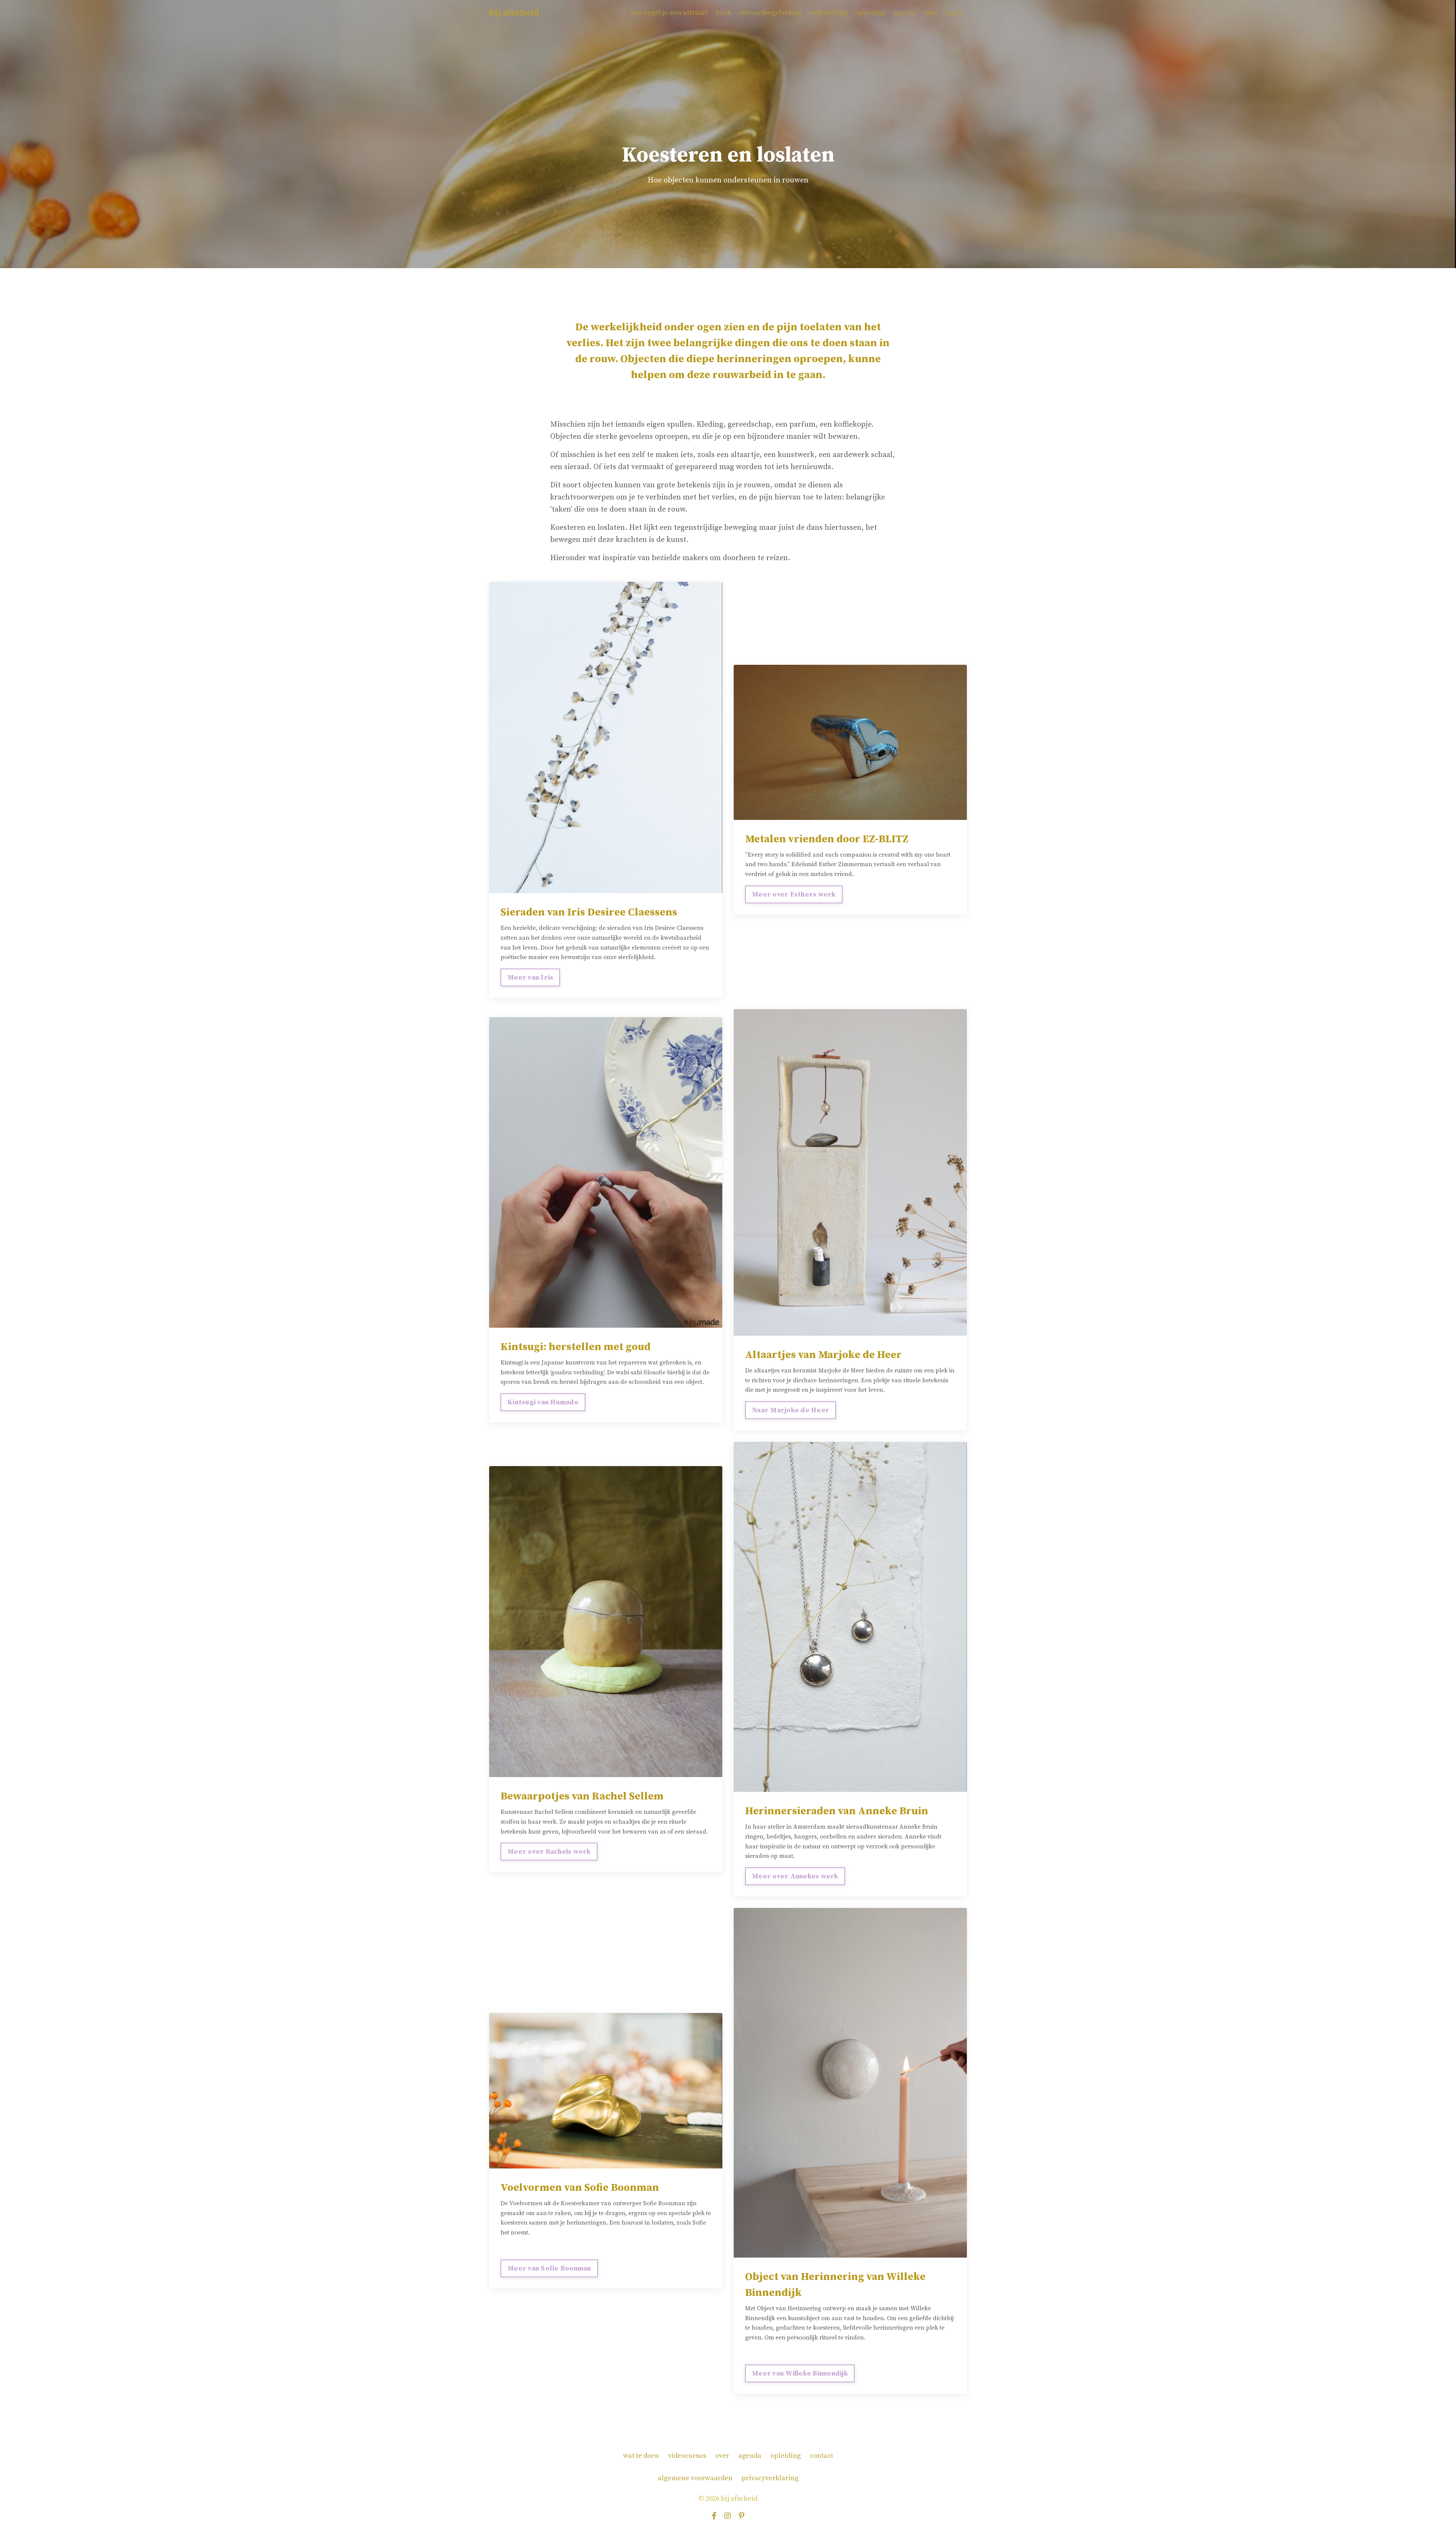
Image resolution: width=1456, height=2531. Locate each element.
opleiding (870, 13)
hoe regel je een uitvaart (669, 13)
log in (954, 13)
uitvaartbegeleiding (770, 13)
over (931, 13)
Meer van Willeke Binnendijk (800, 2373)
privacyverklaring (770, 2478)
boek (723, 13)
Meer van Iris (530, 977)
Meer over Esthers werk (794, 894)
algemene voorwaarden (695, 2478)
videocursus (687, 2456)
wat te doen (641, 2456)
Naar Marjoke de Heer (791, 1410)
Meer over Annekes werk (795, 1876)
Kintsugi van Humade (543, 1402)
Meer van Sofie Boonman (549, 2268)
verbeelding (828, 13)
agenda (905, 13)
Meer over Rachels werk (549, 1852)
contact (821, 2456)
